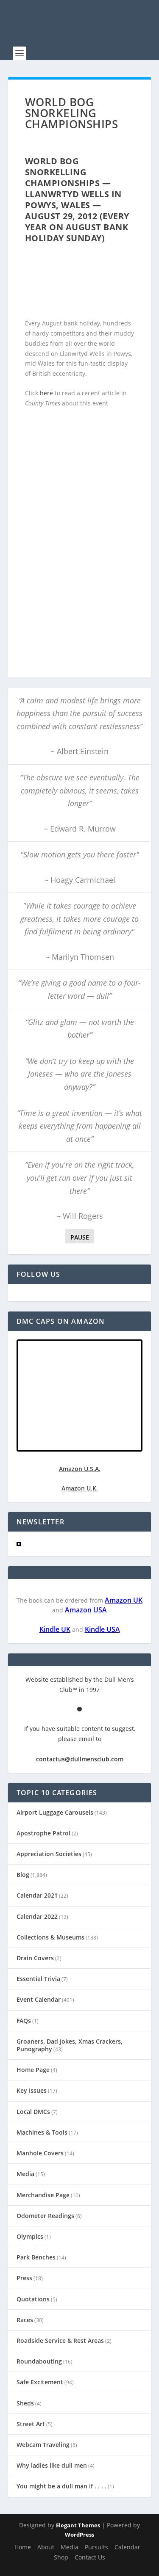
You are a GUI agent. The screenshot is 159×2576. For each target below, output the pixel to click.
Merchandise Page (43, 2195)
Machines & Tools (42, 2132)
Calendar (127, 2547)
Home (23, 2547)
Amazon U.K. (80, 1488)
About (46, 2547)
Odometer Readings (45, 2216)
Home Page (33, 2070)
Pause (80, 1237)
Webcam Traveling (43, 2445)
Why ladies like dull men (52, 2465)
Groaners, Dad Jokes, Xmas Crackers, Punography (70, 2045)
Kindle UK (55, 1629)
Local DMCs (33, 2112)
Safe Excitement (40, 2382)
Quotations (33, 2299)
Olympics (30, 2236)
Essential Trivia (38, 1979)
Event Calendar (39, 1999)
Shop (61, 2557)
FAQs (24, 2021)
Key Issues (32, 2090)
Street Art (31, 2424)
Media (25, 2174)
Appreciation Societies (49, 1854)
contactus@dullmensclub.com (80, 1759)
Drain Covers (35, 1958)
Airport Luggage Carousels (55, 1812)
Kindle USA (102, 1629)
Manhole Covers (40, 2153)
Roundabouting (39, 2361)
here (46, 393)
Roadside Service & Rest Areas (60, 2340)
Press (24, 2278)
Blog (23, 1875)
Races (25, 2320)
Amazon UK (124, 1600)
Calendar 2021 (37, 1895)
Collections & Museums (50, 1937)
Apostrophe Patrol (43, 1833)
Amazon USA (86, 1610)
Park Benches (36, 2257)
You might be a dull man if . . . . (61, 2486)
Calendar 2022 (37, 1916)
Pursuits (96, 2547)
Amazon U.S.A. (80, 1469)
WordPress (79, 2535)
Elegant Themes (78, 2525)
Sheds (25, 2403)
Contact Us (90, 2557)
